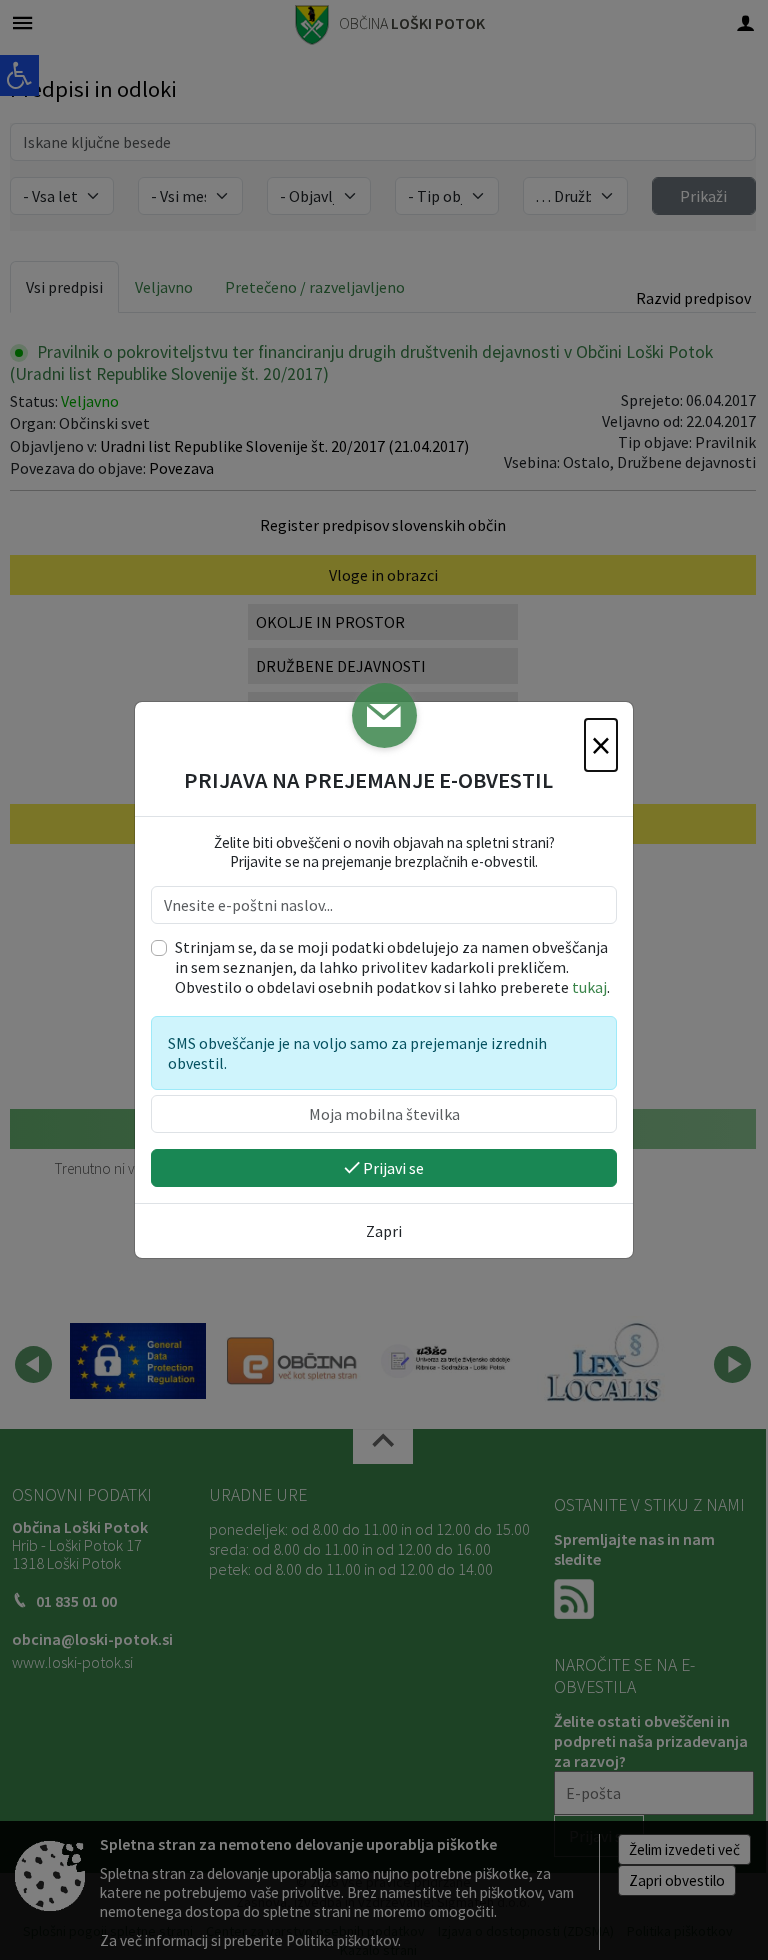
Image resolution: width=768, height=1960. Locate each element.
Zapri (384, 1231)
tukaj (589, 987)
